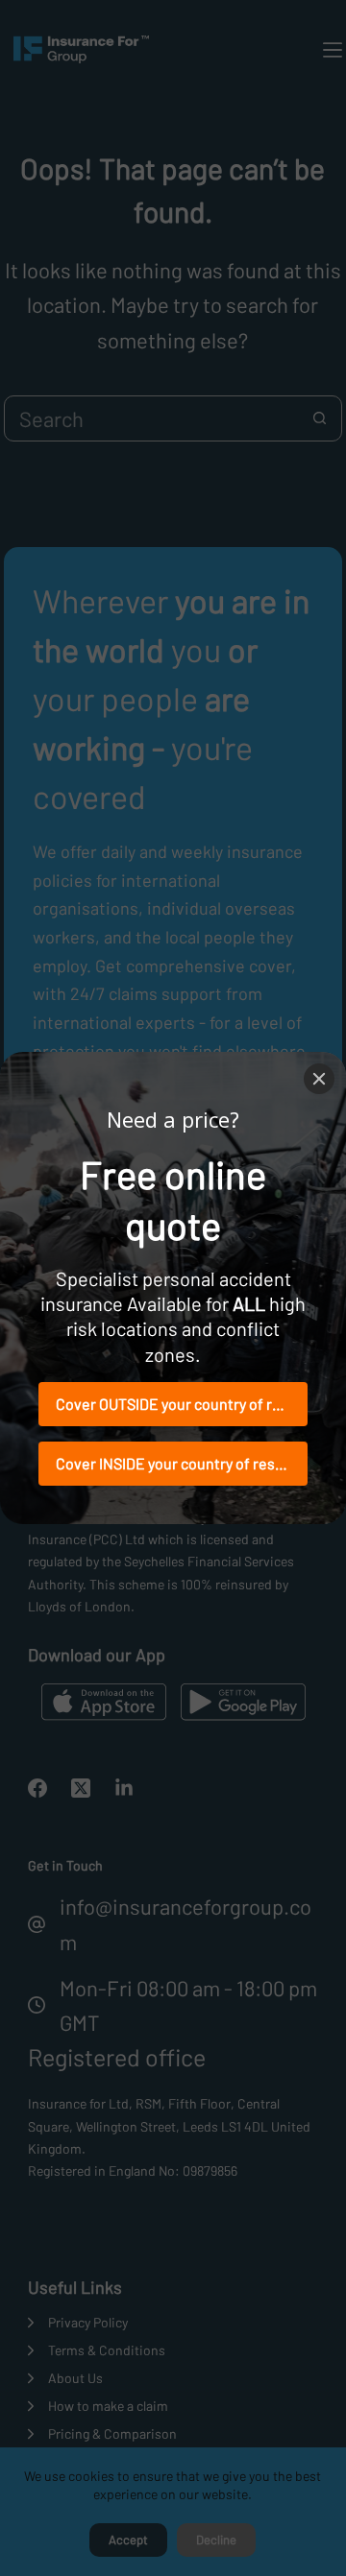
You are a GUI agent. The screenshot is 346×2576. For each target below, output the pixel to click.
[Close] (319, 1079)
